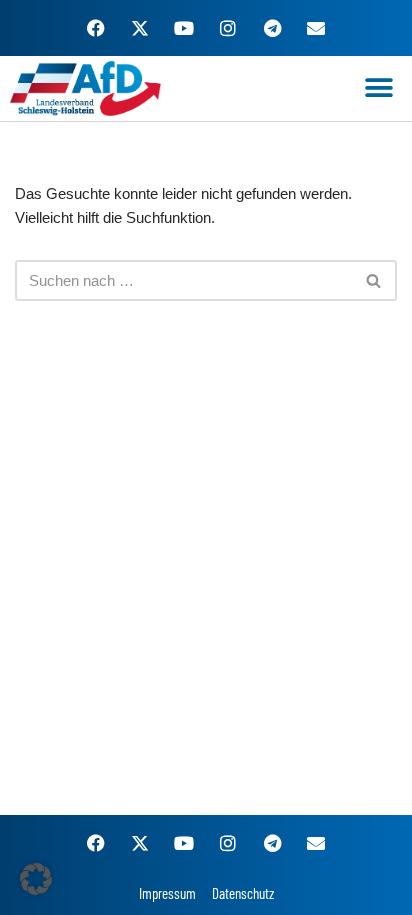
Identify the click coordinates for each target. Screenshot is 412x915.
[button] (379, 88)
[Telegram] (272, 28)
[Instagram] (228, 28)
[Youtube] (184, 28)
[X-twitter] (140, 28)
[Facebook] (96, 28)
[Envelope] (316, 28)
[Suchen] (374, 280)
